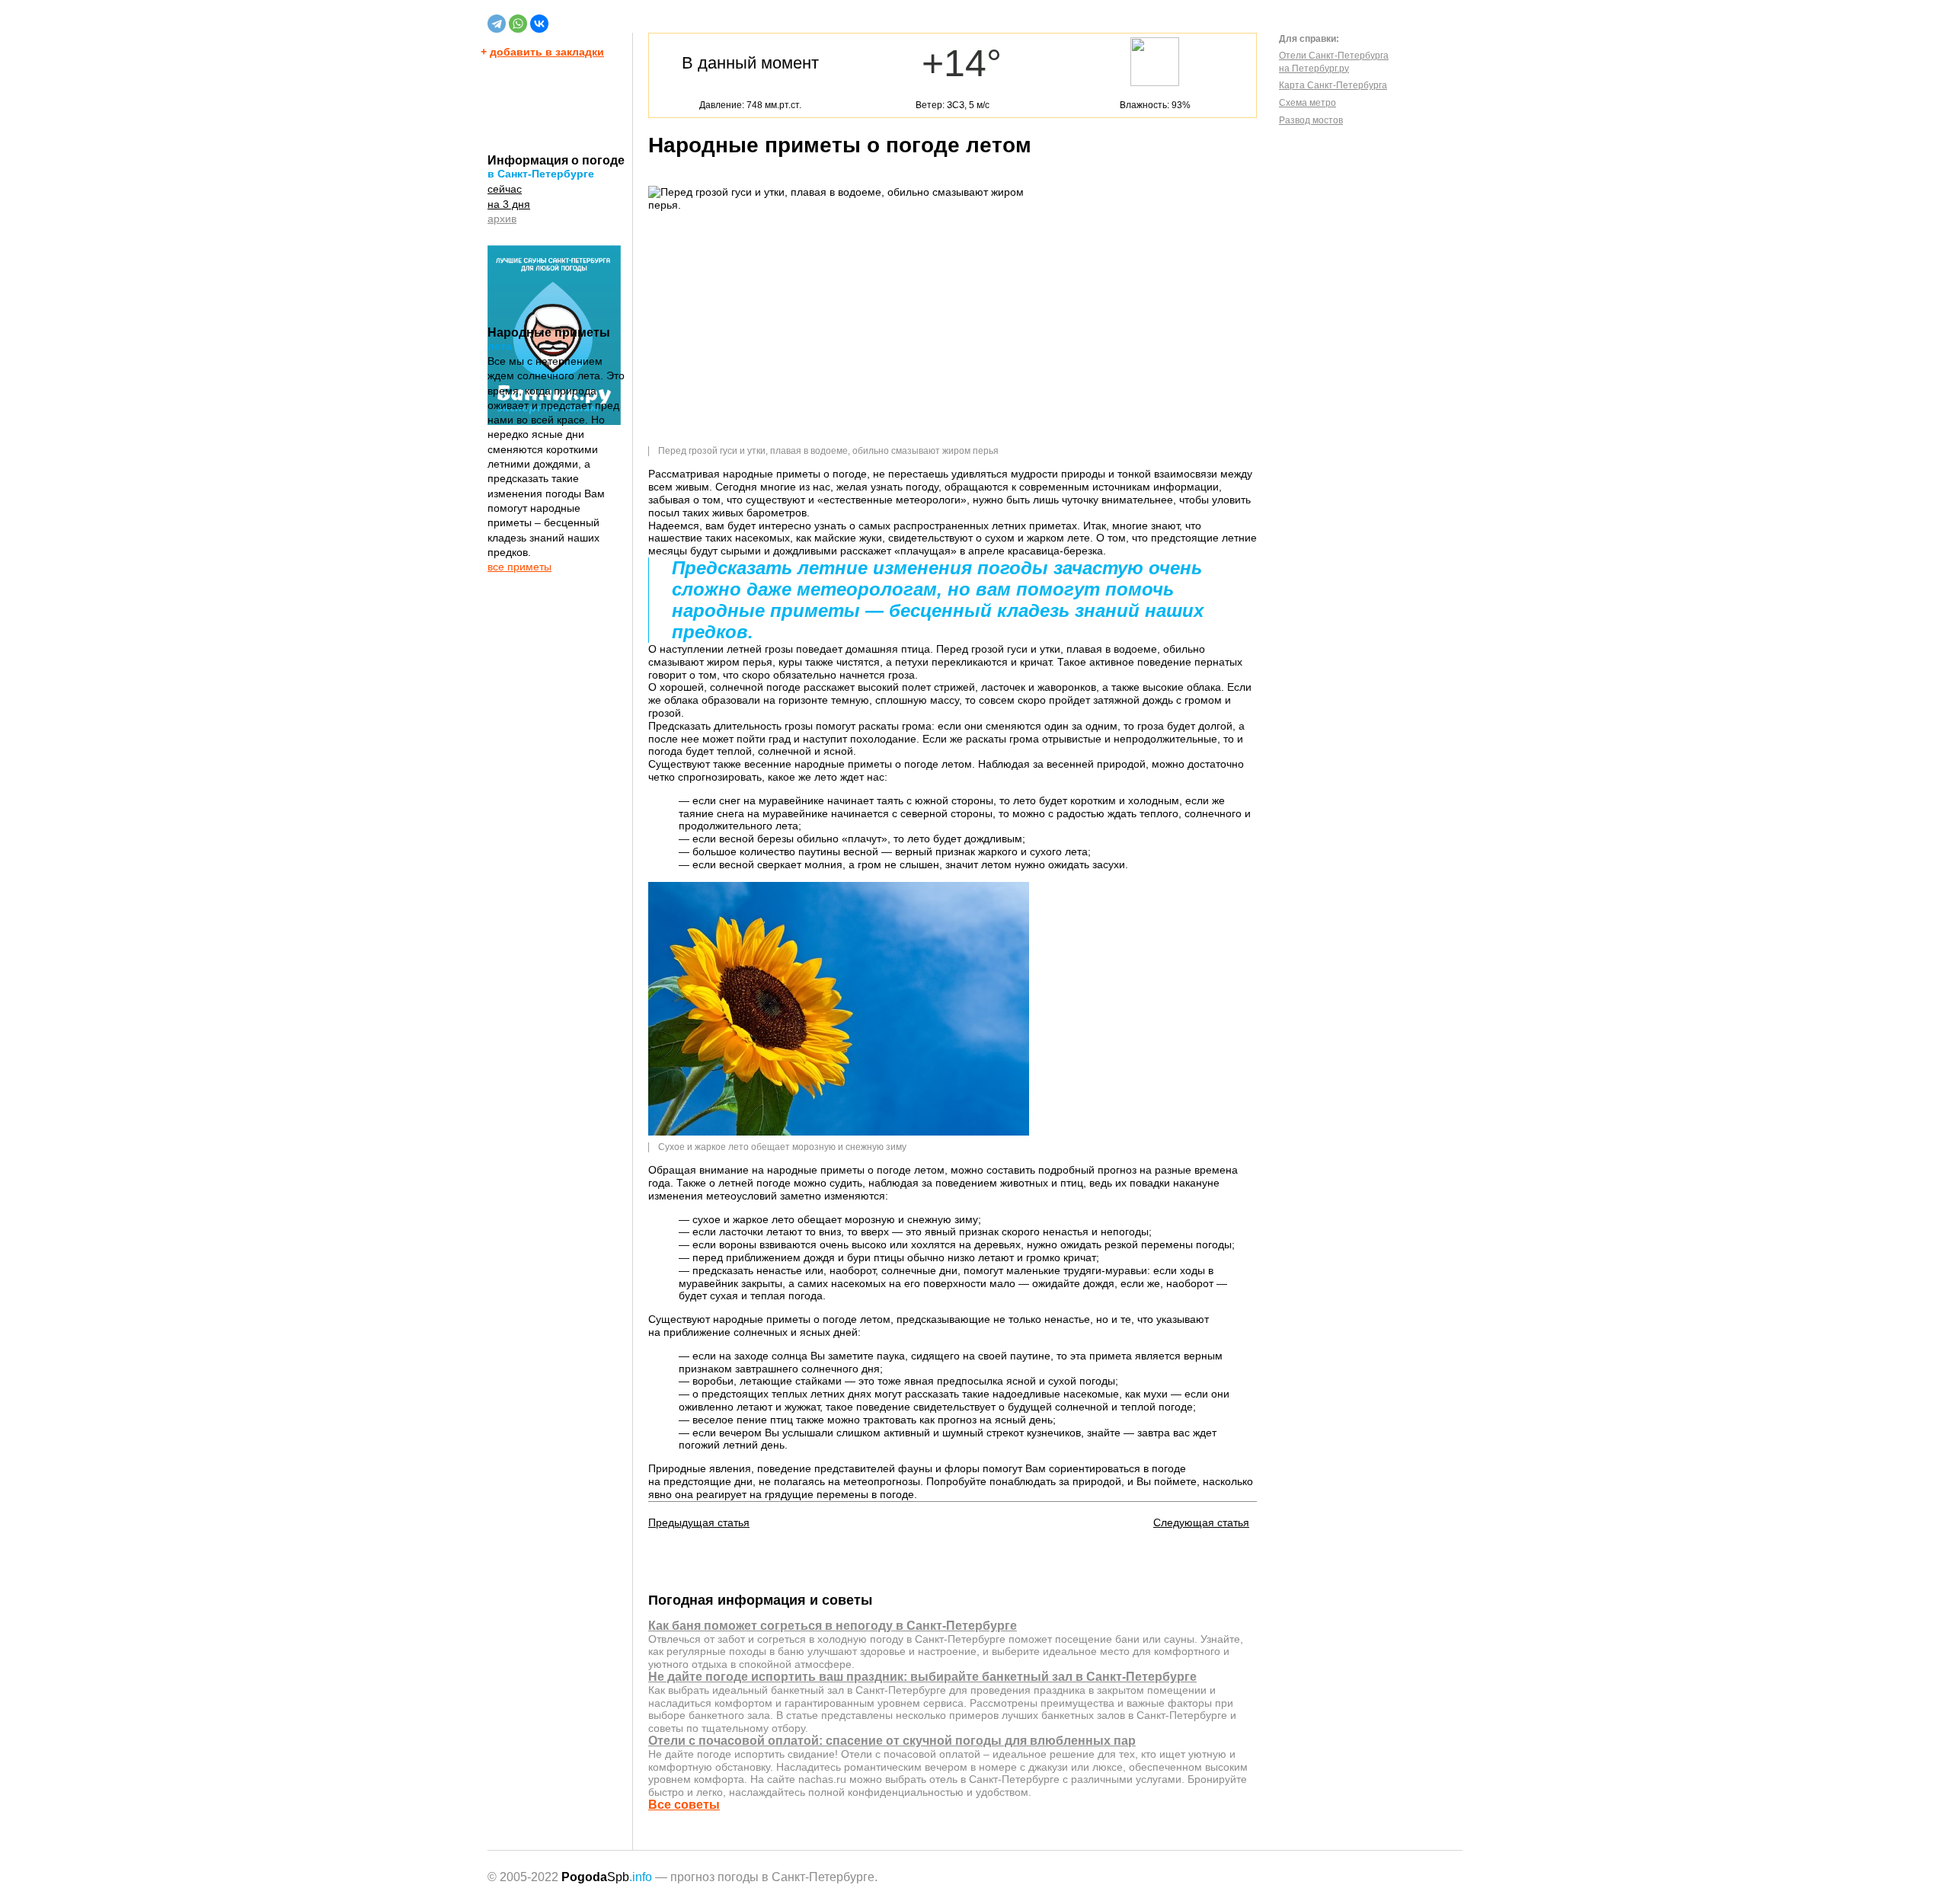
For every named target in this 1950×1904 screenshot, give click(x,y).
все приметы (519, 567)
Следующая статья (1201, 1522)
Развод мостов (1311, 120)
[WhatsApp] (518, 24)
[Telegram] (497, 24)
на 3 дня (509, 204)
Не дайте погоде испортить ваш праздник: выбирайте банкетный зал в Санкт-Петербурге (922, 1677)
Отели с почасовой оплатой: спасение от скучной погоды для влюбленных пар (892, 1741)
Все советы (684, 1805)
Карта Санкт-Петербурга (1333, 85)
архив (502, 219)
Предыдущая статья (699, 1522)
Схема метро (1307, 103)
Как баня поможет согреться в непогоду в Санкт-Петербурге (833, 1626)
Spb (607, 1877)
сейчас (505, 189)
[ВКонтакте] (539, 24)
